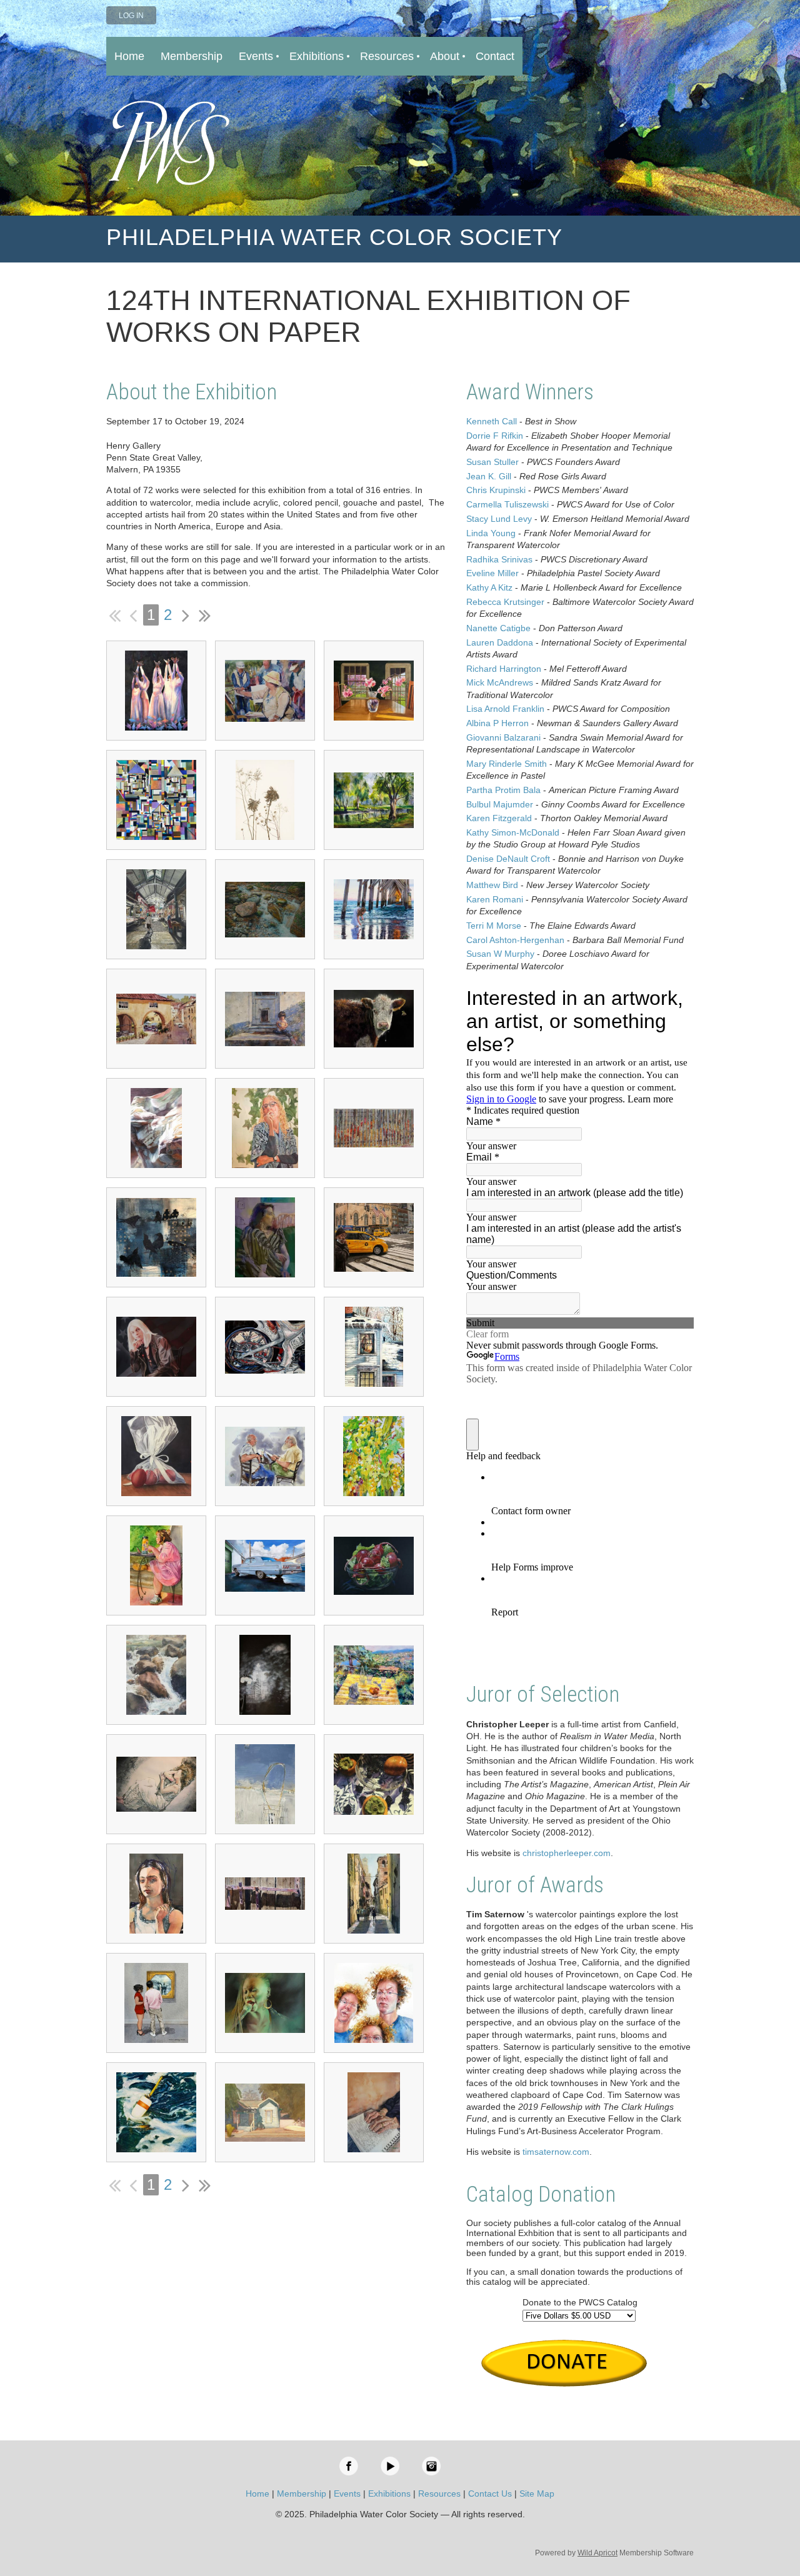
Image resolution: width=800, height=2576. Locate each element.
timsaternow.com (556, 2152)
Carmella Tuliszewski (507, 504)
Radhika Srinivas (499, 559)
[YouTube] (390, 2466)
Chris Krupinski (496, 490)
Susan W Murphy (500, 954)
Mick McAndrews (500, 682)
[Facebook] (349, 2466)
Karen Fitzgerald (499, 818)
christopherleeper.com (567, 1853)
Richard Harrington (504, 669)
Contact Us (490, 2494)
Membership (302, 2494)
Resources (439, 2494)
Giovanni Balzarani (503, 737)
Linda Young (491, 533)
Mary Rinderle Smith (507, 764)
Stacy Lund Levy (499, 519)
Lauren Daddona (500, 642)
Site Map (537, 2494)
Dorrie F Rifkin (495, 436)
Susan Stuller (492, 462)
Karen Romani (495, 899)
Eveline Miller (492, 573)
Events (347, 2494)
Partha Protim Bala (503, 790)
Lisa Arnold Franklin (505, 709)
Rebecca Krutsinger (505, 602)
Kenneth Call (492, 421)
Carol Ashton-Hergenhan (515, 940)
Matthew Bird (492, 885)
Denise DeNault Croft (508, 859)
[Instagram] (431, 2466)
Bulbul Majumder (500, 804)
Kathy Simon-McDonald (513, 832)
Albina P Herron (497, 723)
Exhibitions (389, 2494)
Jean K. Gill (489, 476)
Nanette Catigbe (498, 628)
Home (257, 2494)
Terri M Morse (494, 926)
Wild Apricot (597, 2553)
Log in (131, 16)
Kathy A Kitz (489, 587)
